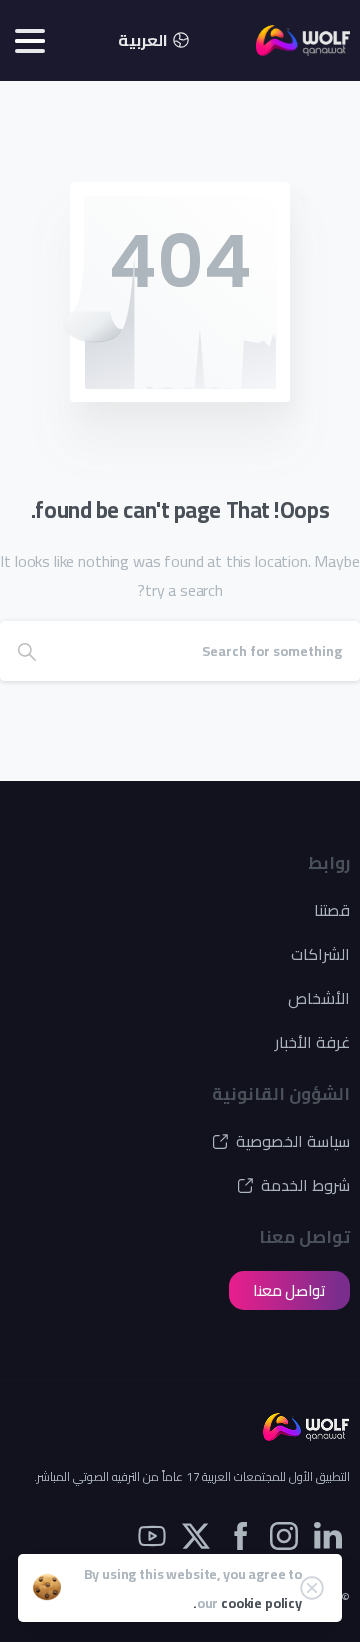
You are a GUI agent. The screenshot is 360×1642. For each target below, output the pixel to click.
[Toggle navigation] (30, 41)
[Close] (312, 1588)
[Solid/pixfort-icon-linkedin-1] (328, 1534)
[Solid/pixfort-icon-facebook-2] (240, 1534)
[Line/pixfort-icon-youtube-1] (152, 1534)
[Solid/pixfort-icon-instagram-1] (284, 1534)
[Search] (27, 651)
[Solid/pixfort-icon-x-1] (196, 1534)
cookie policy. (247, 1603)
